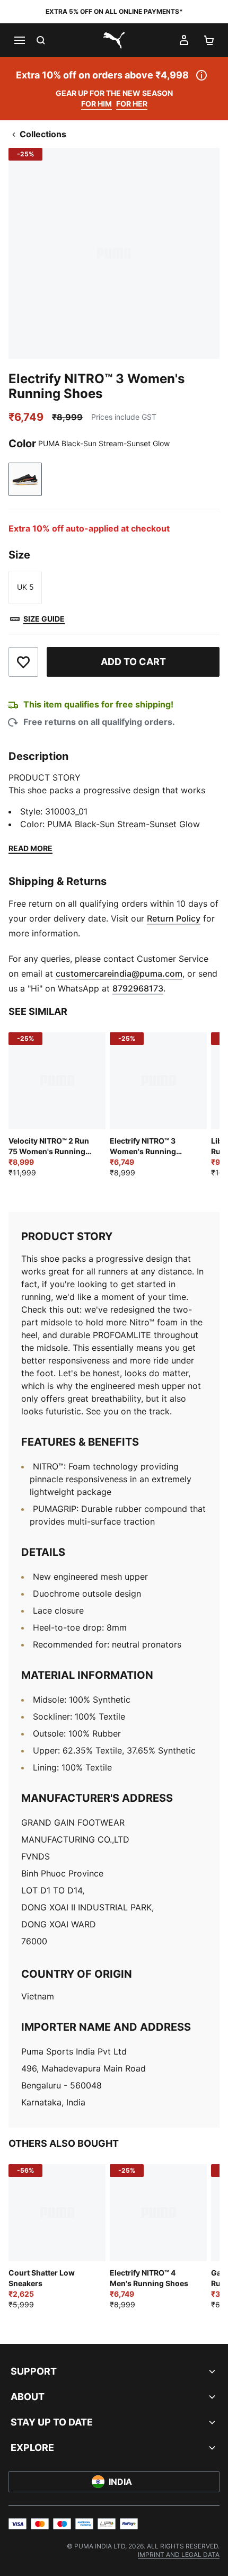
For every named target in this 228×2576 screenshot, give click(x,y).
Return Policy (174, 918)
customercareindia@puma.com (119, 973)
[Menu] (19, 40)
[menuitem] (179, 2555)
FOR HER (132, 104)
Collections (43, 134)
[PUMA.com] (114, 40)
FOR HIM (97, 104)
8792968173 (138, 988)
